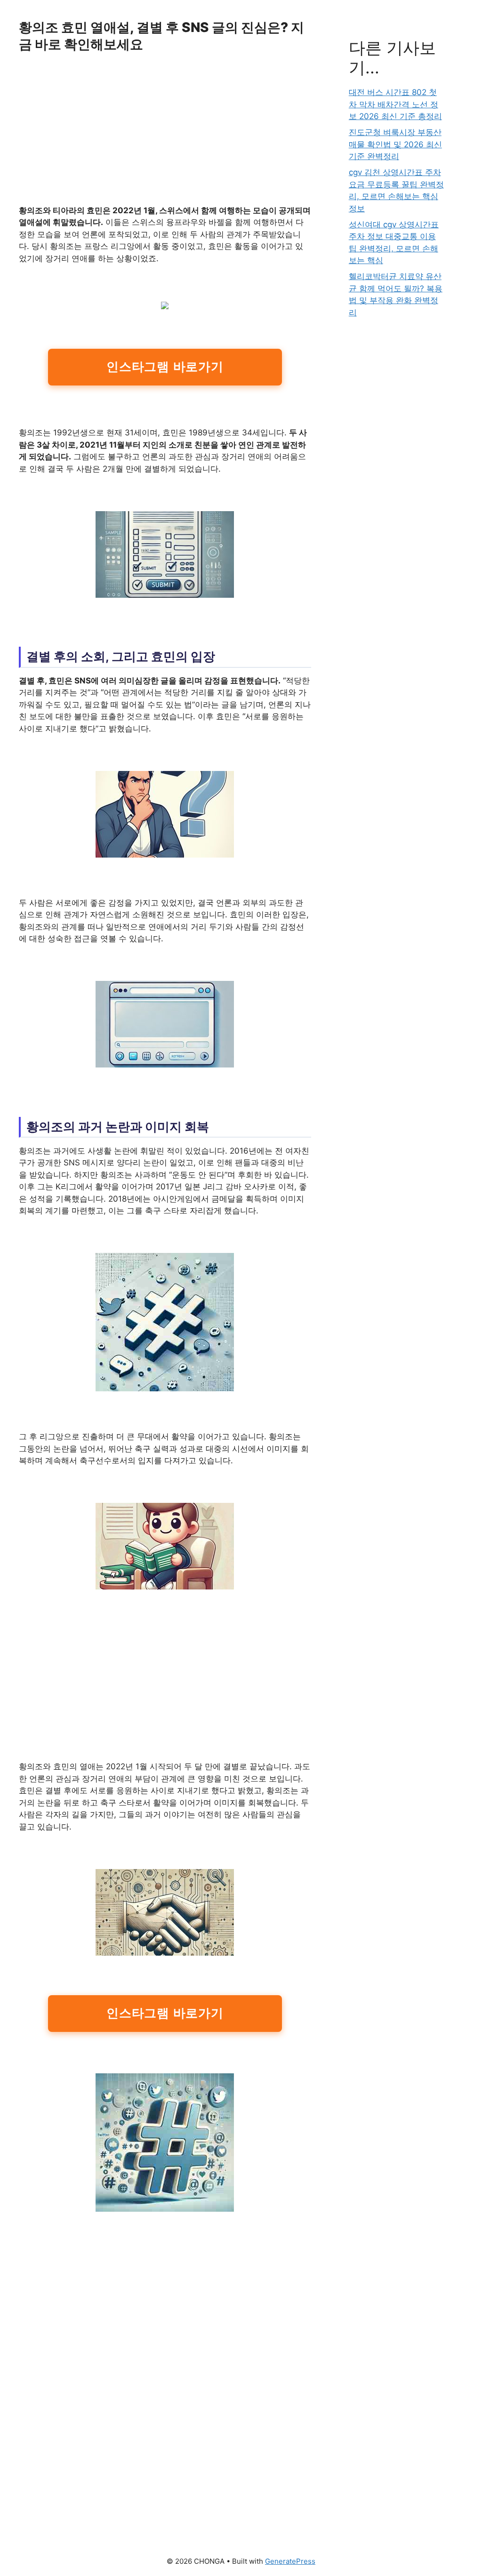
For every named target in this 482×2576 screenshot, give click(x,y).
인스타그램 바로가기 (165, 367)
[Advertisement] (165, 135)
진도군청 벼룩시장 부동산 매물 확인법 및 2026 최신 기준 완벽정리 (395, 144)
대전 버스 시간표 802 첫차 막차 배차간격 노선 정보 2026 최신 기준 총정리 (395, 104)
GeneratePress (290, 2561)
